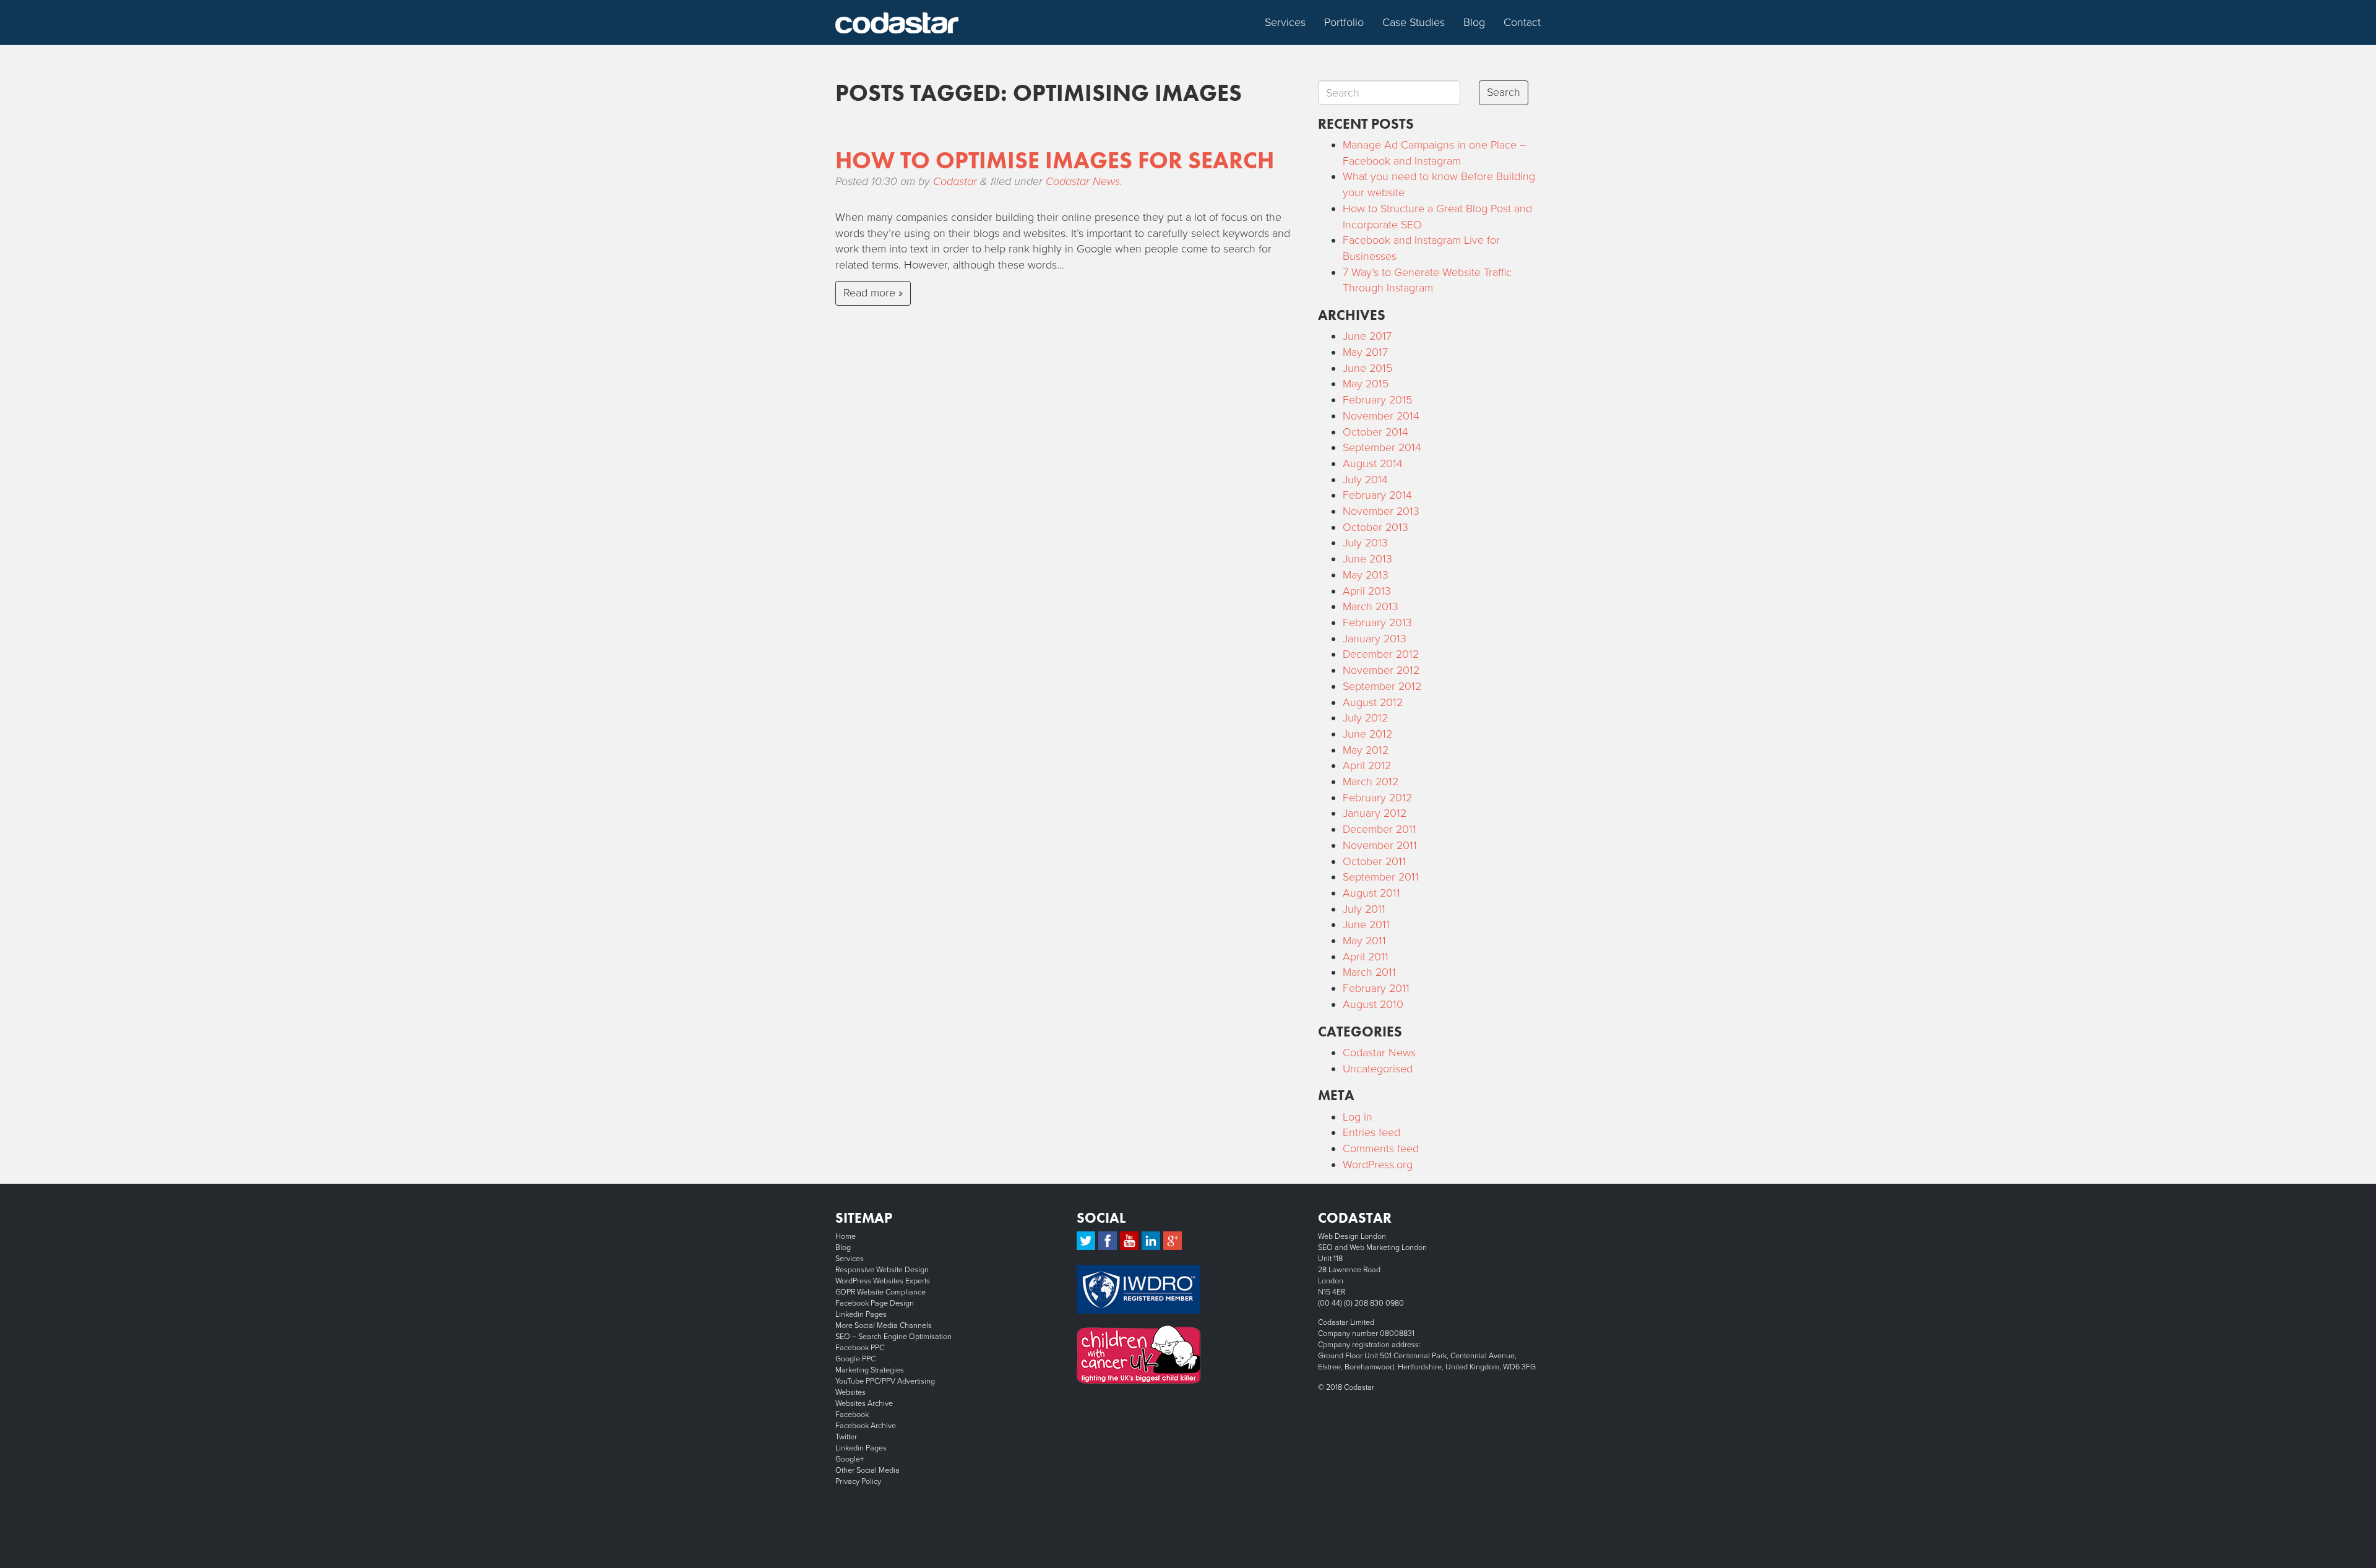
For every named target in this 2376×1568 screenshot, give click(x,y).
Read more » (873, 293)
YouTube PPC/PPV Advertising (885, 1381)
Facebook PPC (860, 1348)
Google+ (850, 1459)
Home (846, 1236)
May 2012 (1366, 750)
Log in (1358, 1117)
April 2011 (1366, 957)
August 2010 (1373, 1004)
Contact (1522, 22)
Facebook (852, 1415)
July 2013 (1365, 543)
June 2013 (1367, 559)
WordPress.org (1378, 1165)
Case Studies (1414, 22)
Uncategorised (1378, 1069)
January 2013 (1375, 639)
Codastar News (1083, 181)
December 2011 (1380, 829)
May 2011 (1364, 941)
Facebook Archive (866, 1426)
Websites (850, 1392)
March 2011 (1369, 972)
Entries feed (1371, 1132)
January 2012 (1375, 813)
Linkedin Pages (861, 1314)
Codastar (955, 181)
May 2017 (1365, 352)
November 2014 (1381, 416)
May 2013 (1366, 575)
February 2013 (1377, 622)
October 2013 (1375, 527)
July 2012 (1365, 718)
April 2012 (1367, 765)
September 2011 (1381, 877)
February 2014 (1377, 495)
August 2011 (1371, 893)
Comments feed (1381, 1148)
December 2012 (1381, 654)
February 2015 (1377, 400)
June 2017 (1367, 336)
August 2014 (1373, 463)
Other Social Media (867, 1470)
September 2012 (1382, 686)
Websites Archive (864, 1403)
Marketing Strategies (870, 1370)
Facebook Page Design (875, 1303)
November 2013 (1381, 511)
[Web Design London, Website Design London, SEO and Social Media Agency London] (897, 22)
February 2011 (1376, 988)
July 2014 (1365, 480)
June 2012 (1367, 734)
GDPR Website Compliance (880, 1292)
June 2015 (1367, 368)
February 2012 (1377, 798)
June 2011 (1366, 924)
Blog (1474, 22)
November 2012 (1381, 670)
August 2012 (1373, 702)
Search (1504, 92)
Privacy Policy (858, 1481)
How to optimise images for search (1055, 160)
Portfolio (1344, 22)
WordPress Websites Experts (883, 1281)
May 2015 (1366, 384)
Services (1285, 22)
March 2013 (1371, 606)
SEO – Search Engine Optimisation (893, 1337)
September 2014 (1382, 447)
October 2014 (1375, 432)
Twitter (846, 1437)
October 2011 (1374, 861)
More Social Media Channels (884, 1325)
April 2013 (1367, 591)
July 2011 (1364, 909)
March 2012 (1371, 782)
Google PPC (855, 1359)
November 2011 (1380, 845)
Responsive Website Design (882, 1270)
